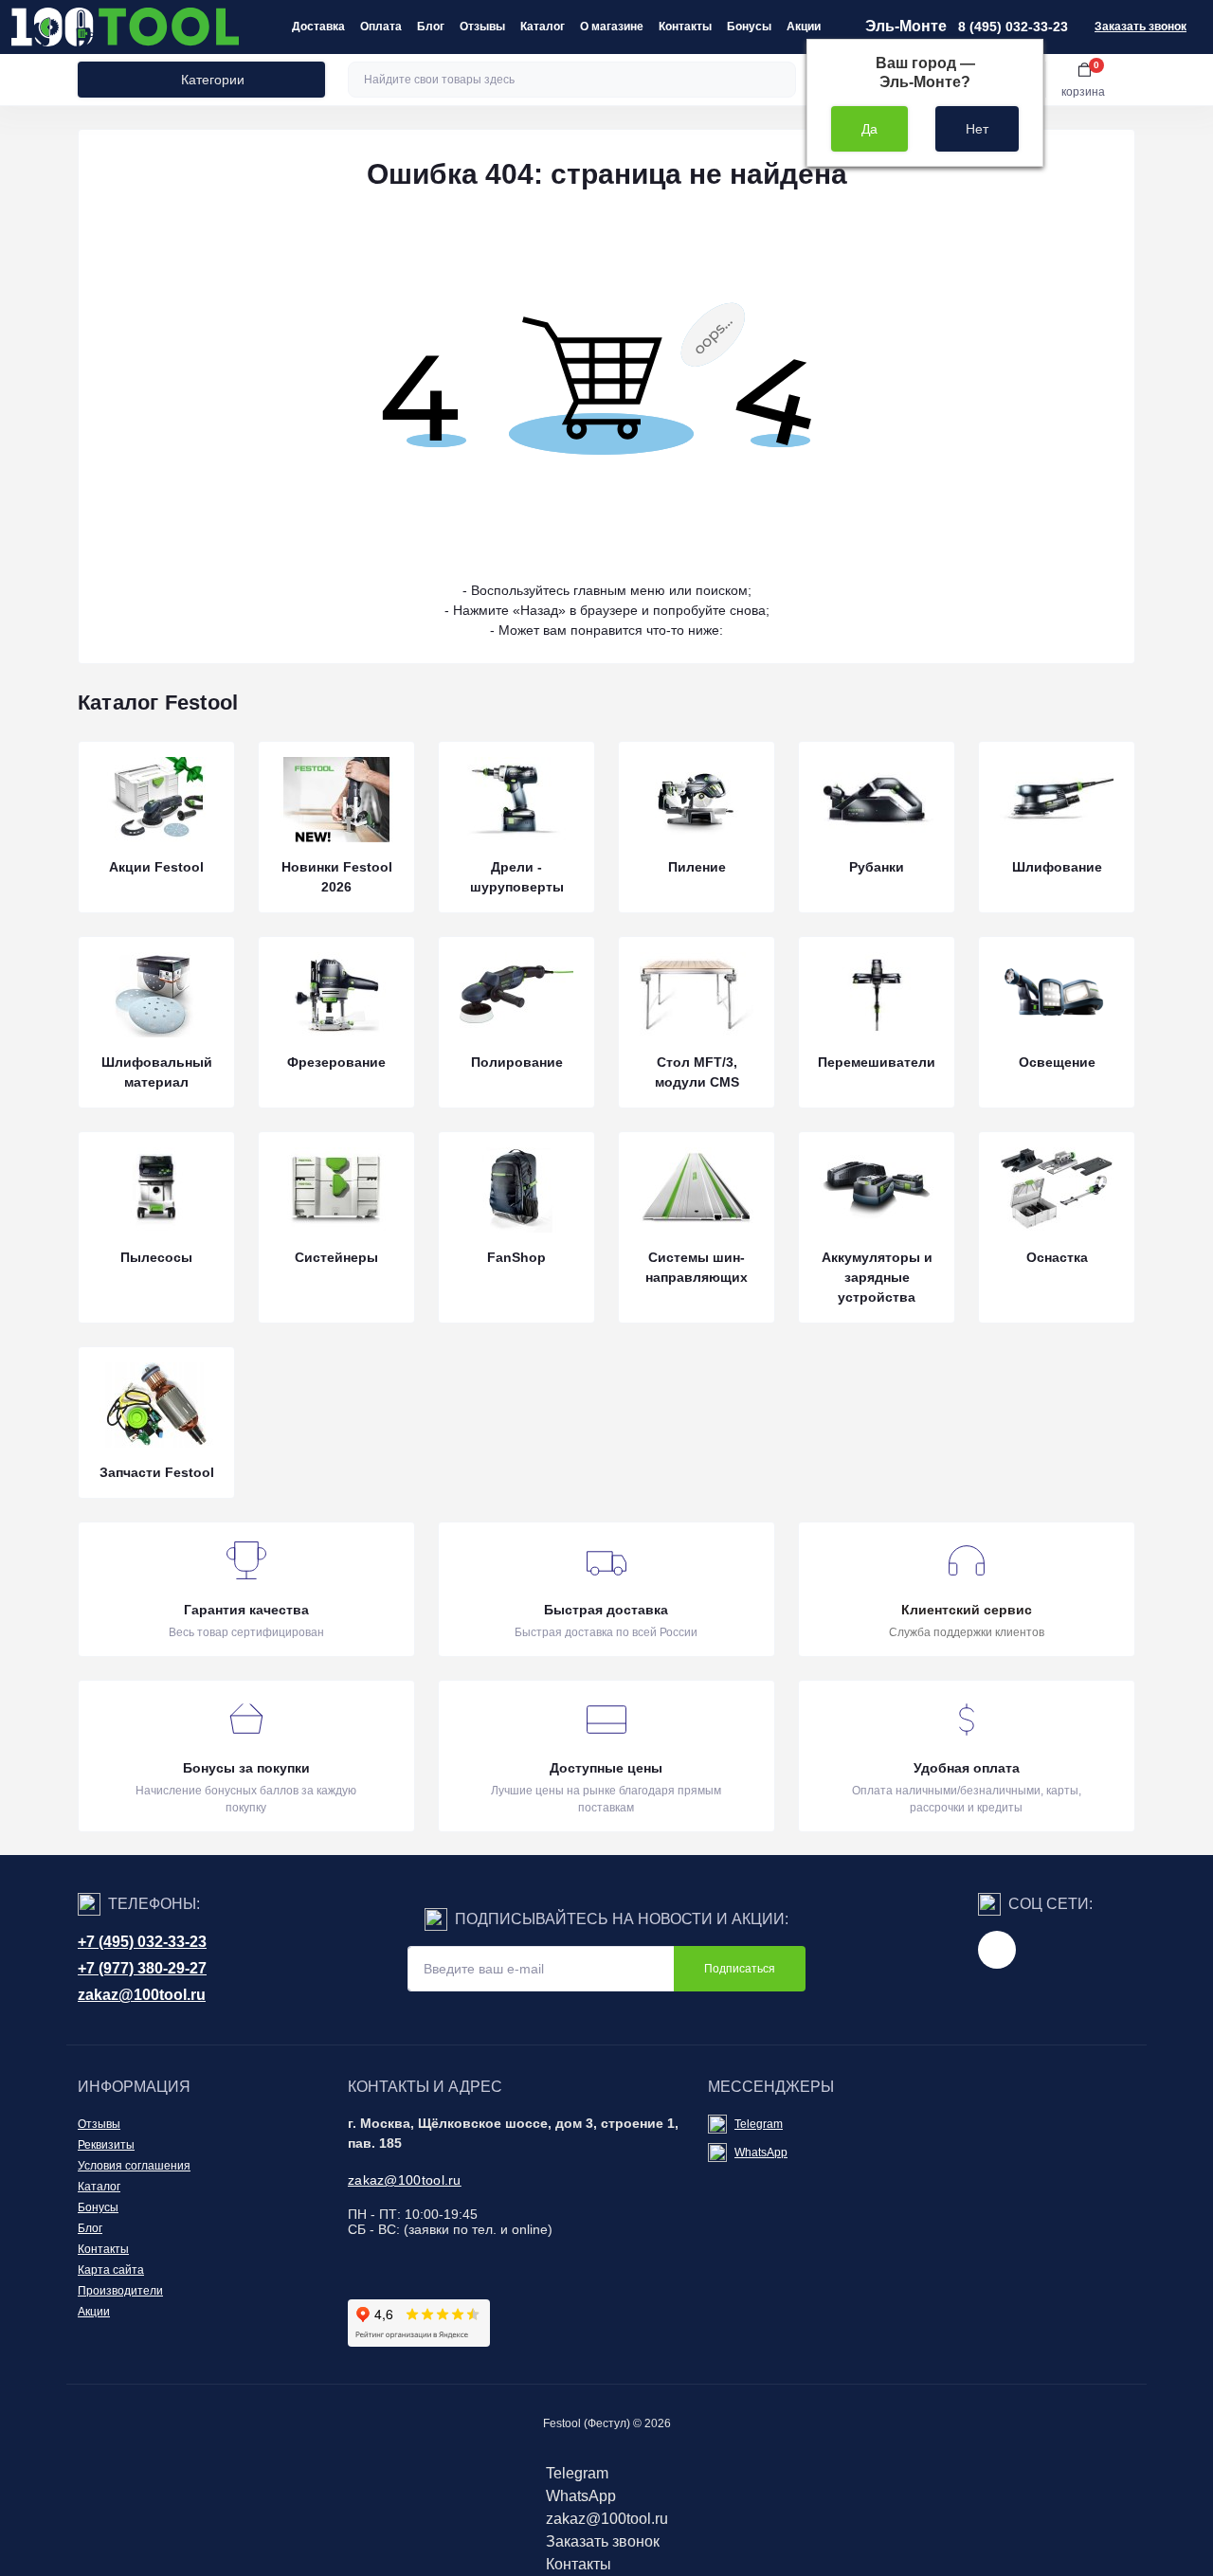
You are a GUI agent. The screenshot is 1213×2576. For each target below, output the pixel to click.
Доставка (318, 27)
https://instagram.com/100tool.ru (997, 1950)
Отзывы (482, 27)
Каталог (543, 27)
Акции (804, 27)
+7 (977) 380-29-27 (142, 1968)
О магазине (612, 27)
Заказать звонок (1141, 27)
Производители (120, 2291)
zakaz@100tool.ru (142, 1995)
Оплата (381, 27)
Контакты (685, 27)
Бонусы (749, 27)
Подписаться (740, 1969)
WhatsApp (761, 2153)
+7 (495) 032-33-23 (142, 1942)
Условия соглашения (134, 2166)
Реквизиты (106, 2145)
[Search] (779, 80)
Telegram (759, 2124)
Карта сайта (111, 2270)
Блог (431, 27)
